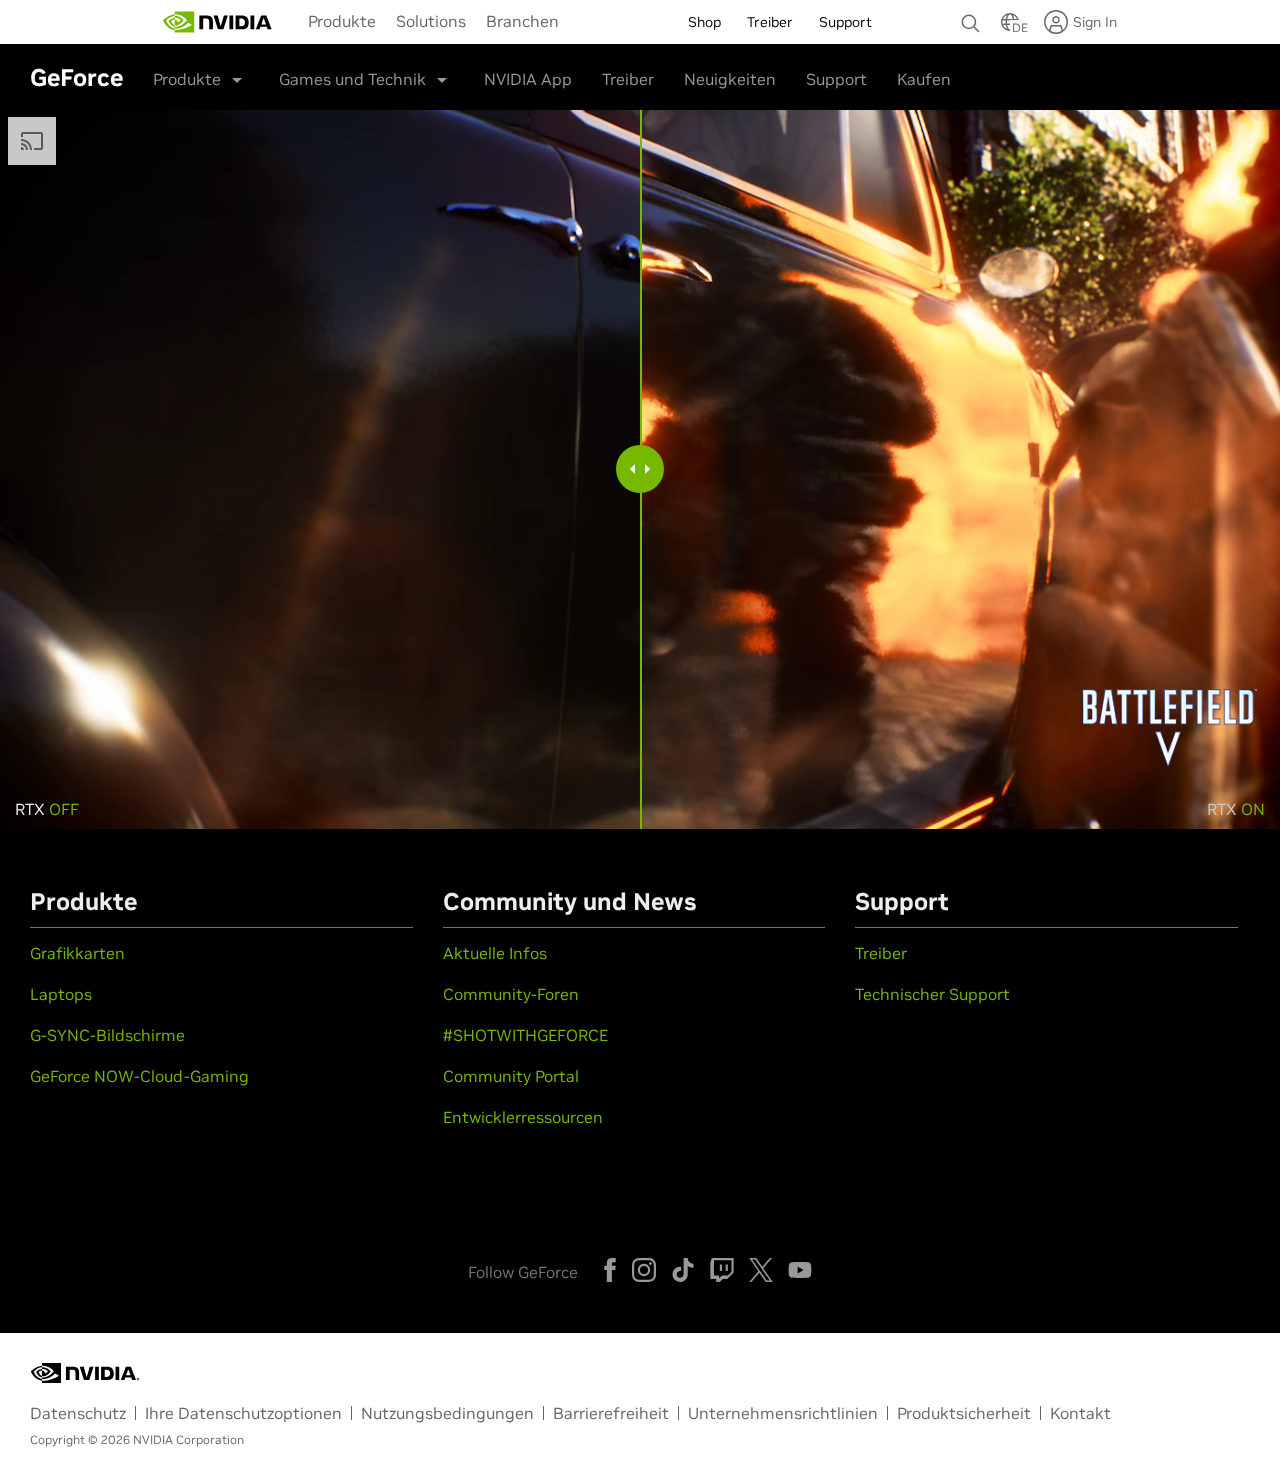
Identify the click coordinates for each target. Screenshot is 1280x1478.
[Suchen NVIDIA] (971, 18)
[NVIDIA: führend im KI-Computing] (218, 22)
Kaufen (924, 79)
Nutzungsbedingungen (447, 1413)
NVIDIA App (528, 79)
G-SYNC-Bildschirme (107, 1035)
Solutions (431, 21)
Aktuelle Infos (495, 953)
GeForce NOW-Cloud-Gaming (139, 1076)
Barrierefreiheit (611, 1413)
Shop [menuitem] (704, 22)
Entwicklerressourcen (523, 1117)
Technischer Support (932, 994)
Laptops (61, 994)
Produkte (342, 21)
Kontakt (1080, 1413)
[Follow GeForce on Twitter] (761, 1270)
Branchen (522, 21)
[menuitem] (342, 20)
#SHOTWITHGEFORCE (525, 1035)
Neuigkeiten (730, 79)
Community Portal (511, 1076)
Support (836, 79)
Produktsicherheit (964, 1413)
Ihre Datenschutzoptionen (243, 1413)
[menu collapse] (585, 22)
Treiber (628, 79)
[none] (971, 14)
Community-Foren (511, 994)
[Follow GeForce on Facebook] (610, 1270)
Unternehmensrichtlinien (783, 1413)
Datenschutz (78, 1413)
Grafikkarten (77, 953)
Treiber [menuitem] (770, 22)
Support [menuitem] (845, 22)
